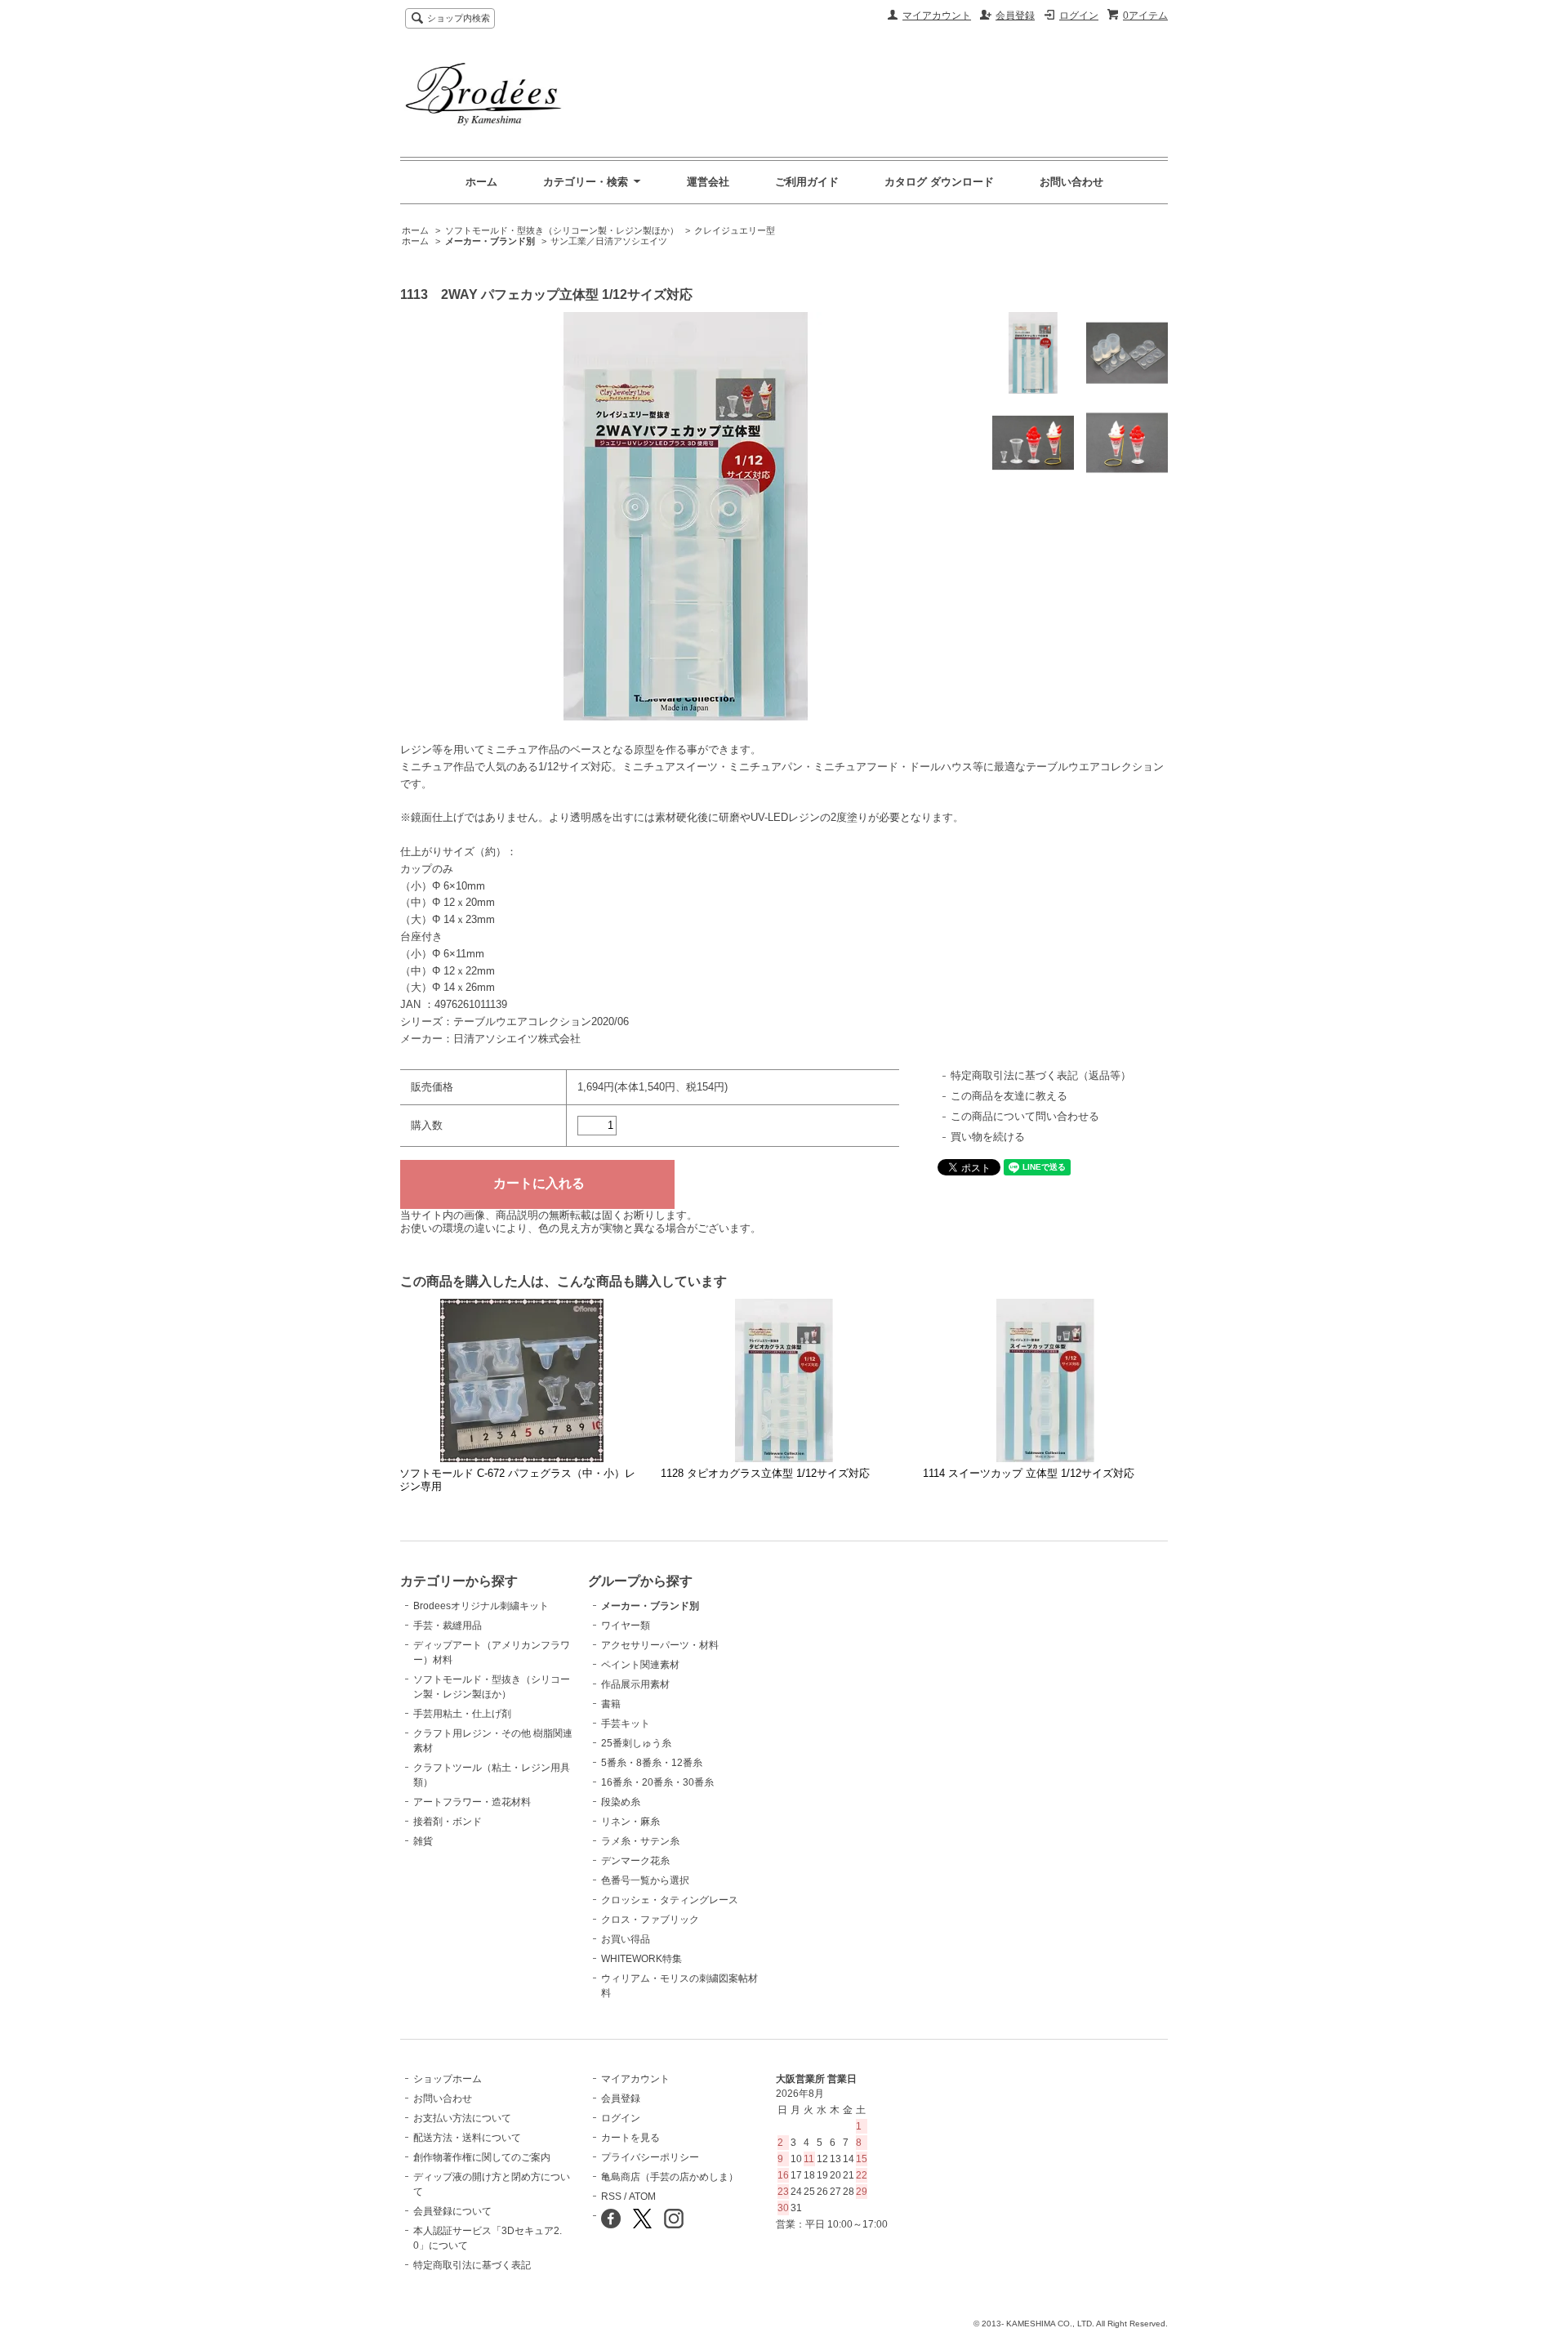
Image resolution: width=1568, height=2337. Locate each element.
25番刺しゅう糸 (636, 1743)
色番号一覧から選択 (645, 1880)
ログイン (1079, 16)
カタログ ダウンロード (939, 182)
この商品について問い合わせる (1025, 1116)
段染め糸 (621, 1802)
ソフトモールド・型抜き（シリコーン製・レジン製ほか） (562, 230)
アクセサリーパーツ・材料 (660, 1645)
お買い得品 (626, 1939)
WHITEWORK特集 (641, 1959)
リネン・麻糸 (630, 1822)
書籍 (611, 1704)
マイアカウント (937, 16)
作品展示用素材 (635, 1684)
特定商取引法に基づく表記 (472, 2265)
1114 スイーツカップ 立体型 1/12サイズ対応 (1029, 1473)
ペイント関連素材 (640, 1665)
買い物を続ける (988, 1137)
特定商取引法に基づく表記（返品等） (1041, 1075)
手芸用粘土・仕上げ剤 (462, 1714)
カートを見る (630, 2138)
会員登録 (1015, 16)
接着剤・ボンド (448, 1822)
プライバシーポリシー (650, 2157)
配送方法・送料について (467, 2138)
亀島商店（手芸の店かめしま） (670, 2177)
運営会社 (708, 182)
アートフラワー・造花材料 (472, 1802)
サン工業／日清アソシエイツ (609, 241)
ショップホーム (448, 2079)
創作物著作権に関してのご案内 (482, 2157)
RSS (611, 2197)
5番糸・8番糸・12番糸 (652, 1763)
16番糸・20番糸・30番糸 (657, 1782)
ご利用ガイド (807, 182)
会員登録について (452, 2211)
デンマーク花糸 (635, 1861)
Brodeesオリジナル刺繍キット (481, 1606)
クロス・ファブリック (650, 1920)
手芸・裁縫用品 (448, 1626)
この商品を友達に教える (1009, 1096)
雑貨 (423, 1841)
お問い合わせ (1071, 182)
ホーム (481, 182)
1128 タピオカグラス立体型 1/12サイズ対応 (765, 1473)
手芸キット (626, 1724)
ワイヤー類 (626, 1626)
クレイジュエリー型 (735, 230)
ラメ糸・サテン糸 (640, 1841)
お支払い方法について (462, 2118)
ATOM (642, 2197)
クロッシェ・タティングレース (670, 1900)
